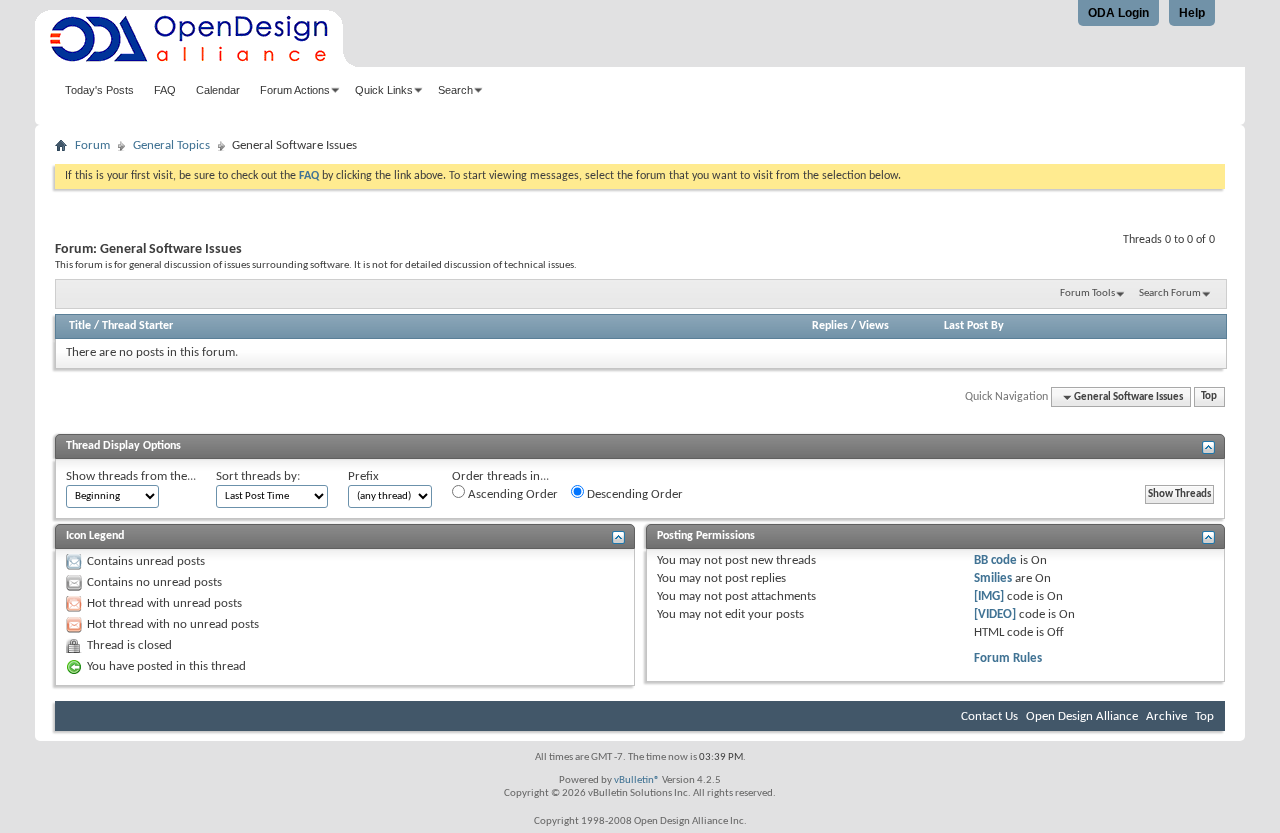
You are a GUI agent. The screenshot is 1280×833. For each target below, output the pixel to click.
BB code (995, 560)
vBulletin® (637, 780)
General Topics (171, 145)
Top (1209, 397)
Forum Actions (295, 90)
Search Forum (1170, 293)
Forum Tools (1087, 293)
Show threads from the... (131, 476)
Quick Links (384, 90)
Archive (1166, 716)
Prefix (363, 476)
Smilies (993, 578)
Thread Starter (137, 326)
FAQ (165, 90)
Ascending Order (511, 494)
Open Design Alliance (1082, 716)
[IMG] (989, 596)
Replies (830, 326)
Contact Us (989, 716)
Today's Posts (99, 90)
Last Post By (974, 326)
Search (455, 90)
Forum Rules (1008, 658)
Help (1192, 13)
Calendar (218, 90)
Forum (92, 145)
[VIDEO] (995, 614)
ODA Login (1118, 13)
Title (80, 326)
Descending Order (633, 494)
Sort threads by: (258, 476)
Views (874, 326)
